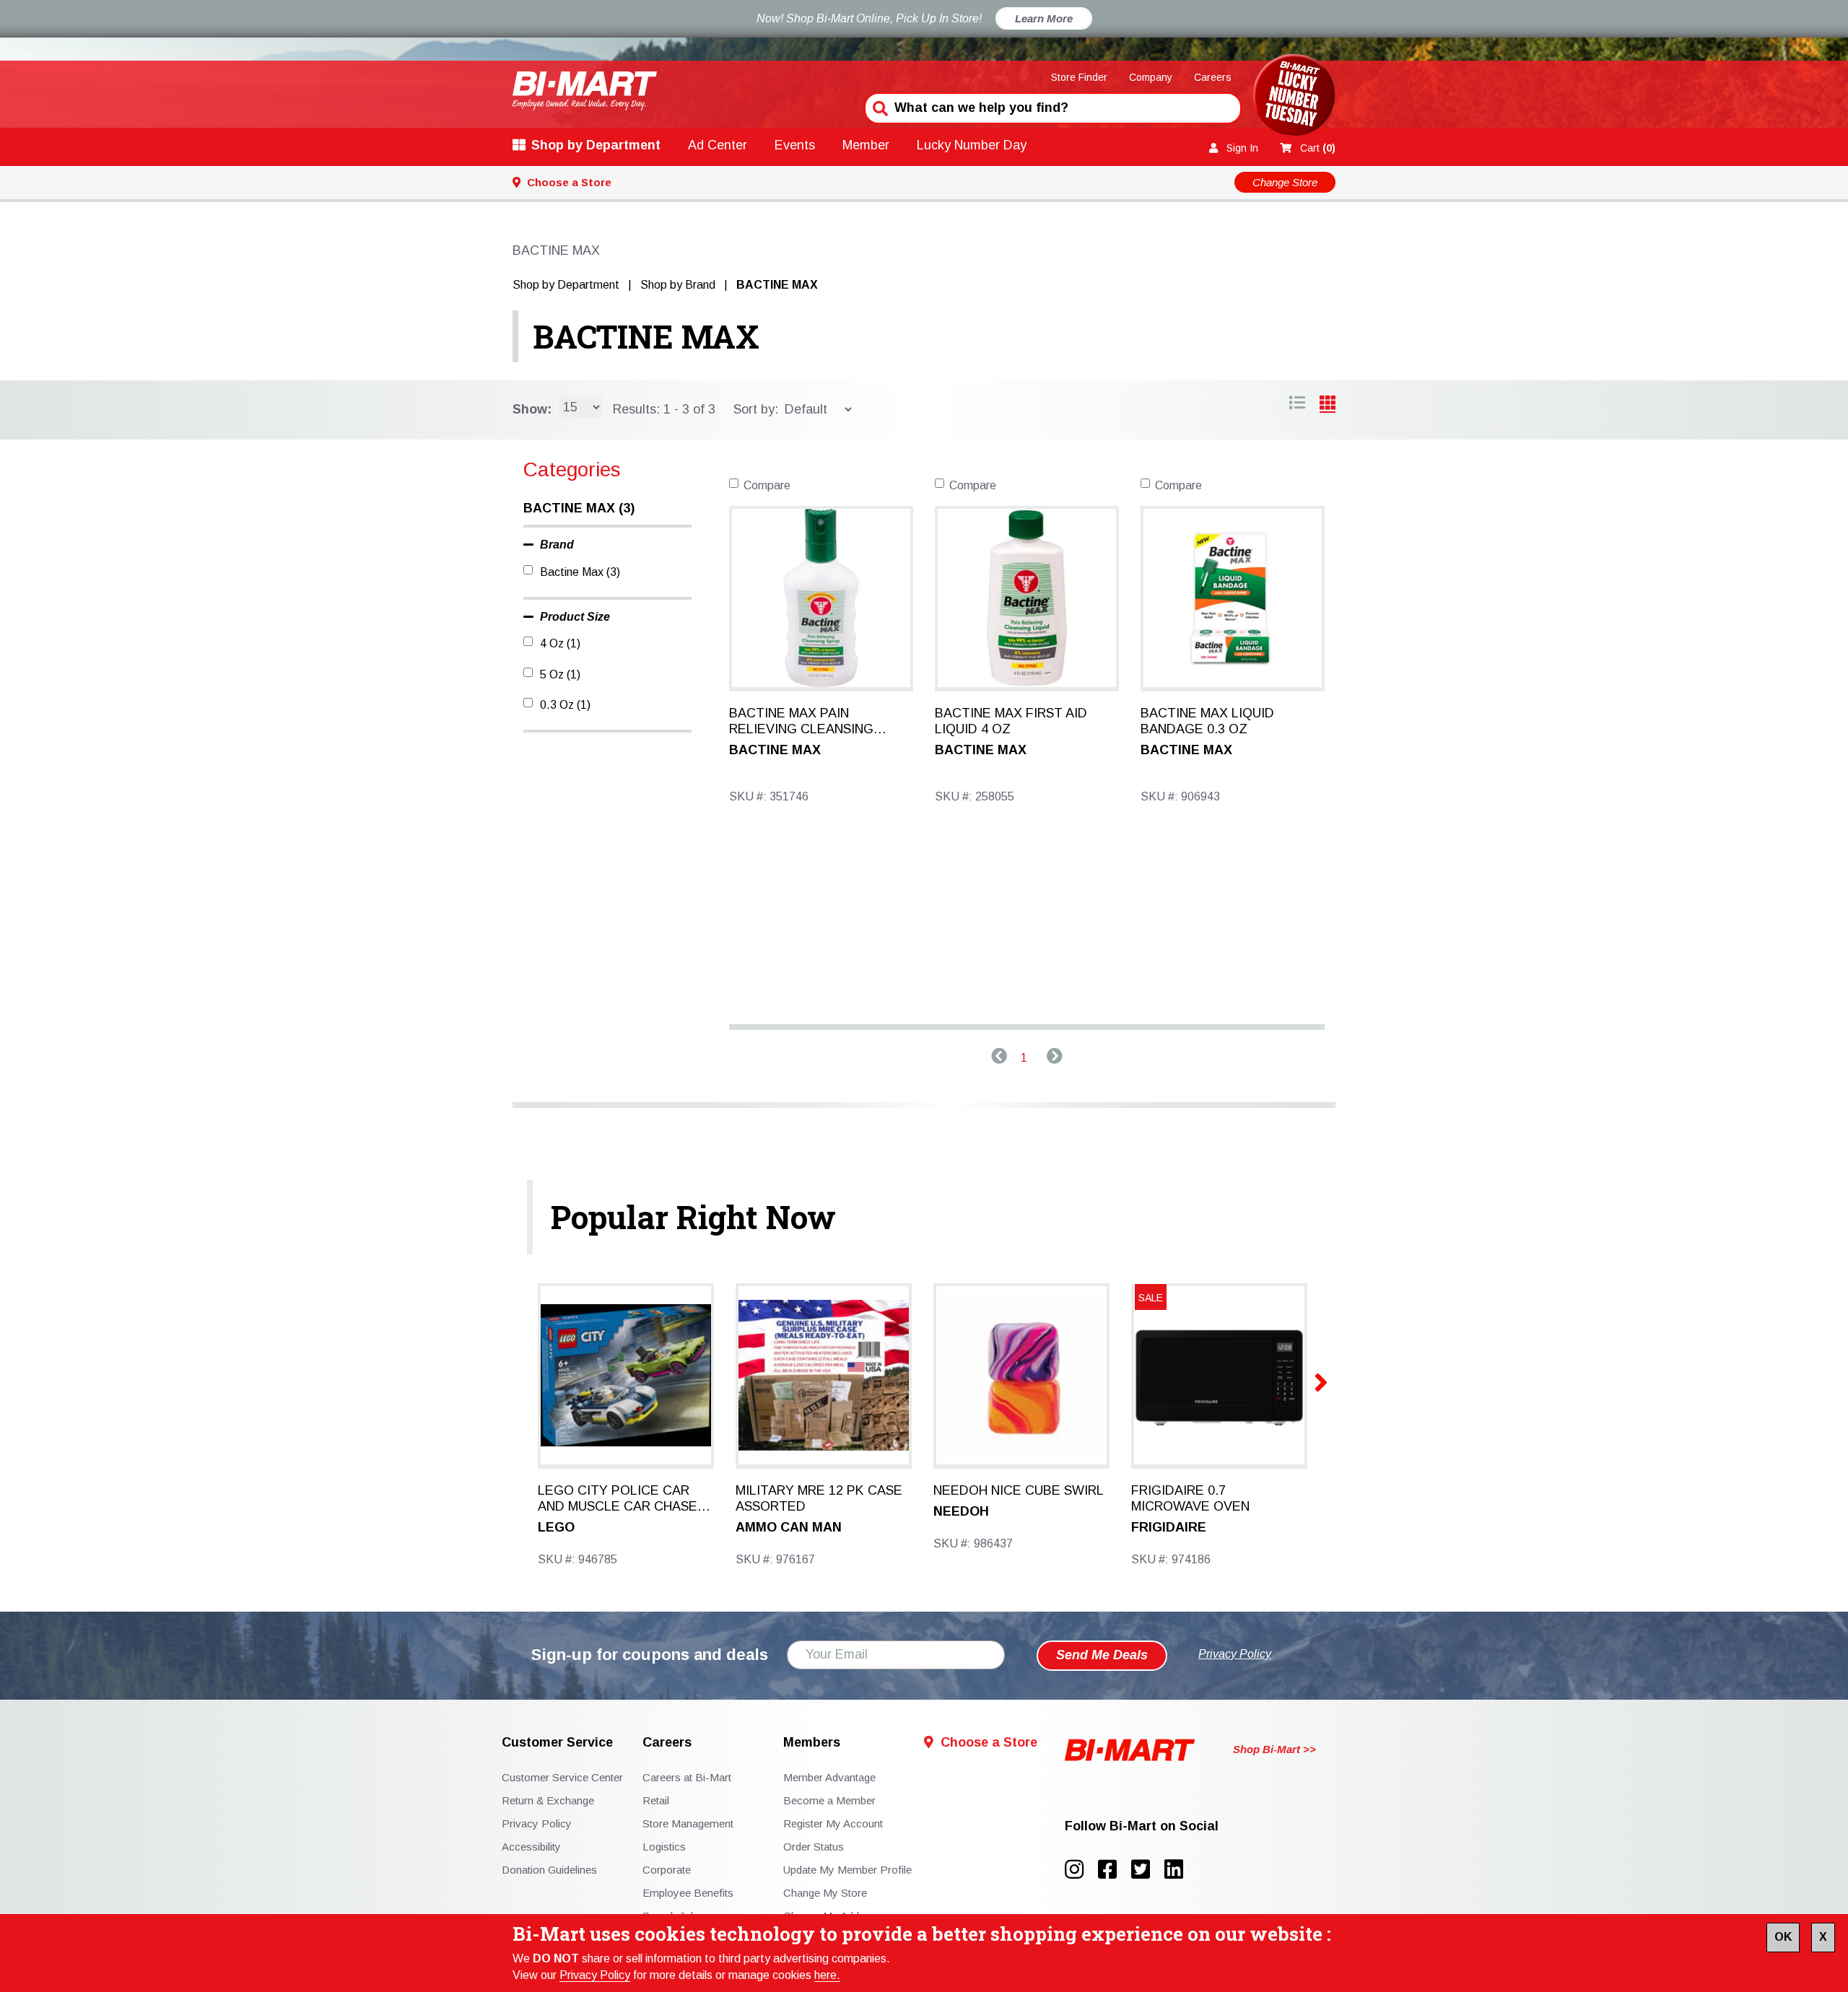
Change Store (1285, 182)
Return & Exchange (548, 1800)
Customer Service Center (562, 1777)
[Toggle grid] (1297, 405)
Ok (1783, 1937)
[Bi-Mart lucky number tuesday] (1294, 98)
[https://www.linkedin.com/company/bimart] (1178, 1870)
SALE (1151, 1298)
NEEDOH (961, 1511)
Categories (572, 469)
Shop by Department (596, 145)
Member (866, 145)
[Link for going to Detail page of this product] (821, 597)
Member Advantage (829, 1777)
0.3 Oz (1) (565, 705)
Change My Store (825, 1893)
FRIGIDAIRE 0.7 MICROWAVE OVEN (1190, 1498)
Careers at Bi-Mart (687, 1777)
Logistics (664, 1847)
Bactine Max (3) (580, 572)
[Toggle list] (1328, 405)
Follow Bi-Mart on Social (1142, 1826)
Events (795, 145)
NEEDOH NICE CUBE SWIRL (1019, 1490)
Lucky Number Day (972, 145)
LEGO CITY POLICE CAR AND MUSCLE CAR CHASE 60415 (618, 1499)
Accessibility (531, 1847)
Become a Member (829, 1800)
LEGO (556, 1527)
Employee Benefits (688, 1893)
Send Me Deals (1102, 1655)
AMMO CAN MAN (789, 1527)
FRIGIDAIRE (1169, 1527)
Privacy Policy (595, 1975)
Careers (1213, 77)
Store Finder (1079, 77)
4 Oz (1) (560, 643)
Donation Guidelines (549, 1870)
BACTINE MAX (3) (579, 508)
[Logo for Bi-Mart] (585, 91)
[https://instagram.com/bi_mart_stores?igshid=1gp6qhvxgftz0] (1081, 1870)
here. (827, 1975)
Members (812, 1743)
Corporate (667, 1870)
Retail (656, 1800)
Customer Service (557, 1743)
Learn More (1044, 18)
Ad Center (718, 145)
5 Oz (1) (560, 674)
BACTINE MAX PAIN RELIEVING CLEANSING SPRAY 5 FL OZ (801, 722)
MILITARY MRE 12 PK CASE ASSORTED (819, 1498)
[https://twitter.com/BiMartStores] (1148, 1870)
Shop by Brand (678, 285)
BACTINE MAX (646, 336)
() (1318, 148)
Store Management (688, 1823)
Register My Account (833, 1823)
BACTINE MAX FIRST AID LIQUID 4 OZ (1011, 721)
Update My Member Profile (847, 1870)
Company (1151, 77)
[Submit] (879, 107)
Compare (767, 485)
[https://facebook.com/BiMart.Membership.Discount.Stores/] (1115, 1870)
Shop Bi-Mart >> (1274, 1749)
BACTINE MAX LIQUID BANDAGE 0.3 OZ (1207, 721)
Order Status (814, 1847)
